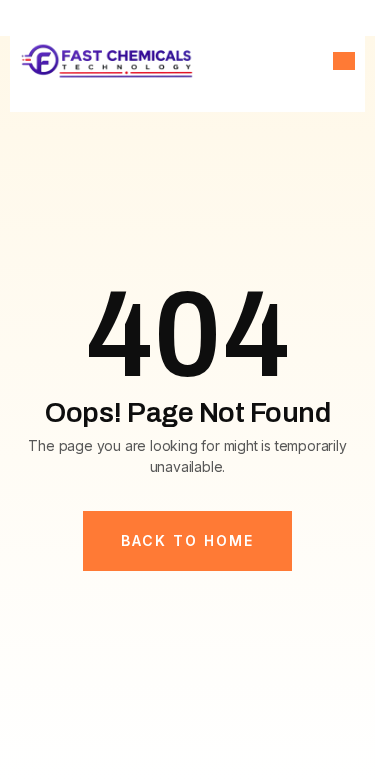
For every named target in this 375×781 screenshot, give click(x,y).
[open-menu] (344, 61)
